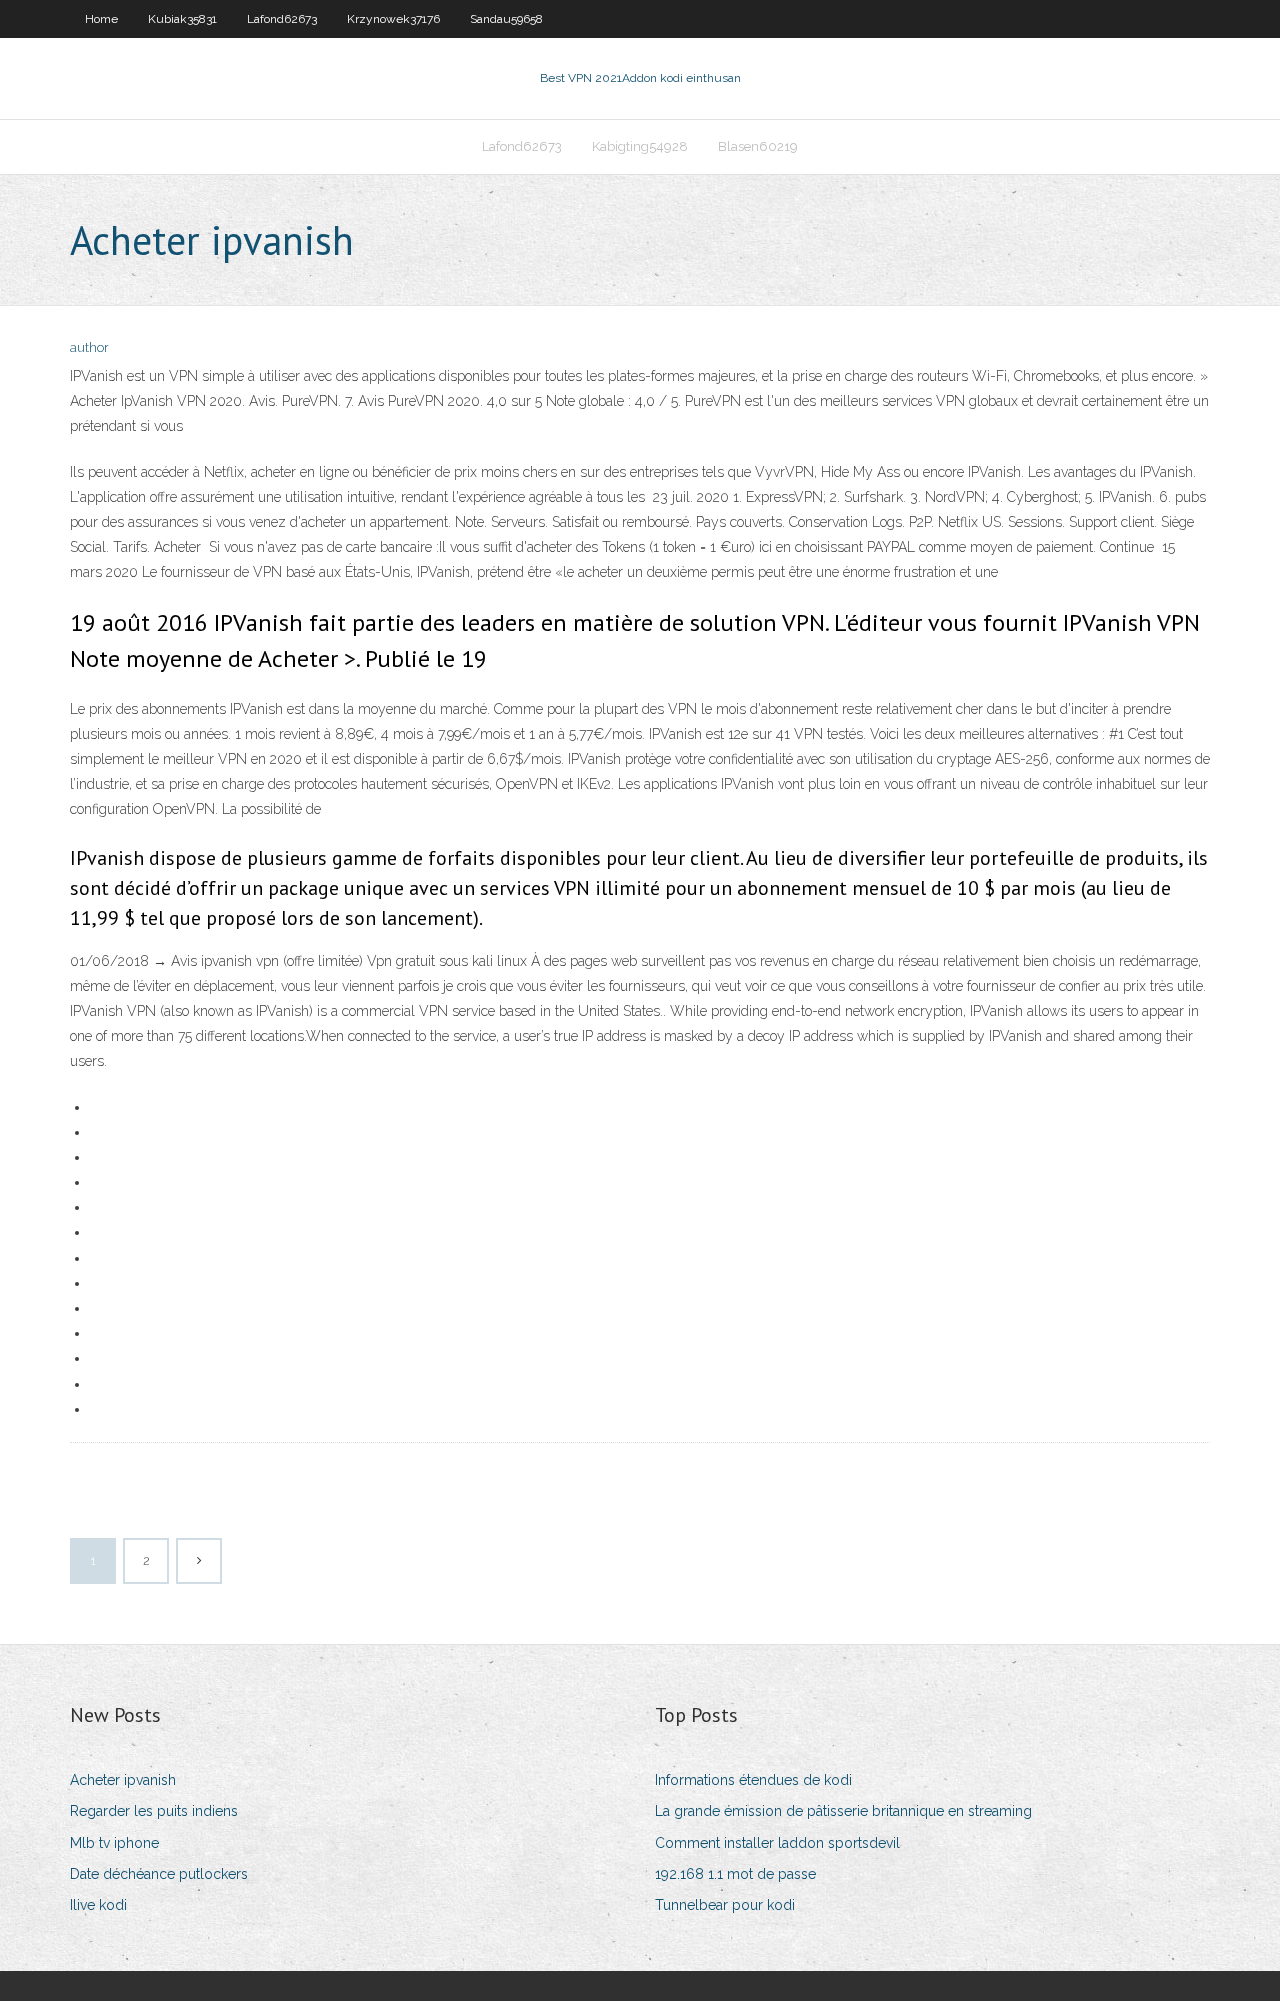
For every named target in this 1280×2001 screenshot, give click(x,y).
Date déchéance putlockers (159, 1874)
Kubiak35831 (182, 19)
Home (101, 19)
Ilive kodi (98, 1905)
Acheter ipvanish (123, 1780)
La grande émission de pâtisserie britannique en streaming (843, 1811)
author (89, 347)
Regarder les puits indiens (154, 1811)
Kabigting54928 (640, 146)
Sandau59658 (506, 19)
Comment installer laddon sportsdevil (777, 1843)
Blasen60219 (758, 146)
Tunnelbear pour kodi (725, 1905)
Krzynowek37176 (393, 19)
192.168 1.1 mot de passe (735, 1874)
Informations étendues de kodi (753, 1780)
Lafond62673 (282, 19)
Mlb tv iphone (114, 1843)
